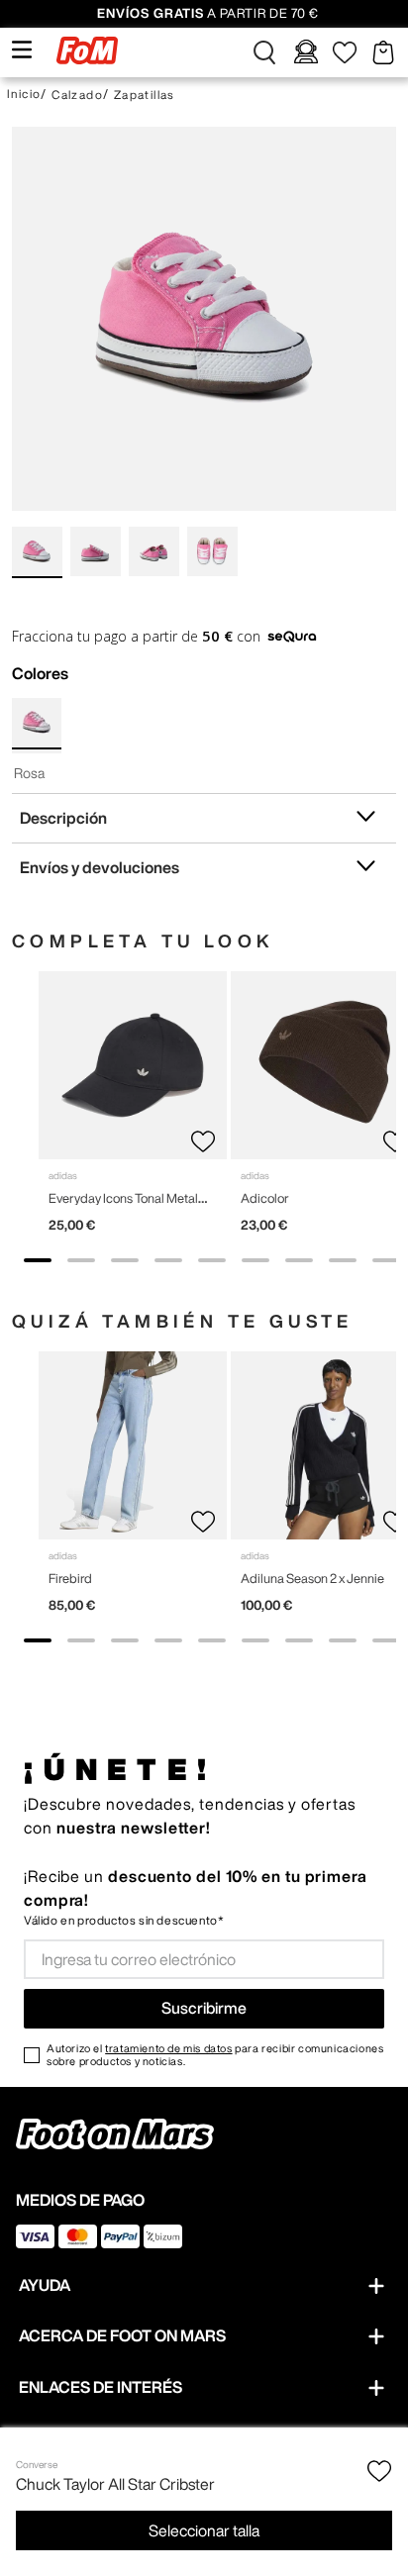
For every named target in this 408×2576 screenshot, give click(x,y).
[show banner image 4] (168, 1260)
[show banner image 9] (386, 1260)
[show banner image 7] (299, 1260)
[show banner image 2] (81, 1260)
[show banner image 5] (212, 1260)
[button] (264, 52)
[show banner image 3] (125, 1260)
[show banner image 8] (343, 1260)
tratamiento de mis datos (168, 2048)
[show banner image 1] (38, 1260)
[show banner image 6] (255, 1260)
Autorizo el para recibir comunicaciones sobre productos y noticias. (215, 2054)
